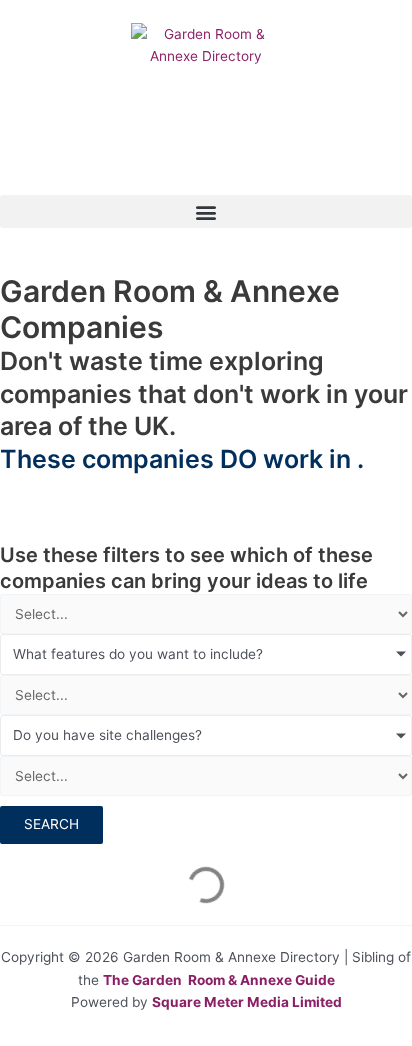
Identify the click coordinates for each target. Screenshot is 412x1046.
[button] (206, 211)
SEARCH (51, 824)
